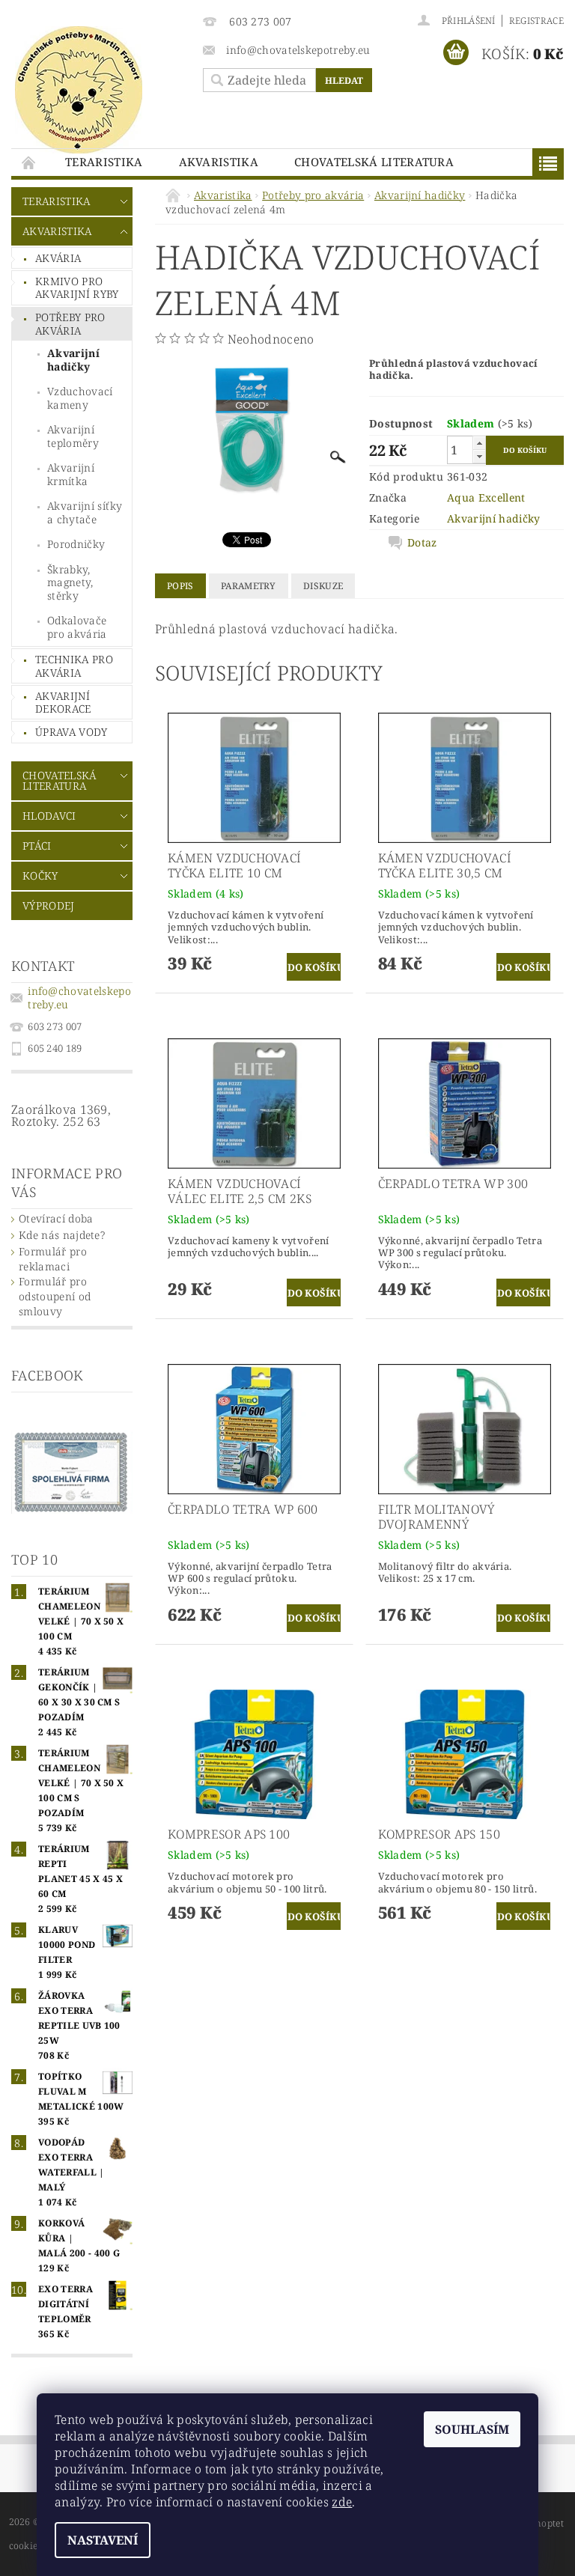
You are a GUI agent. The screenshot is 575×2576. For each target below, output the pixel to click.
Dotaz (422, 543)
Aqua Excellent (486, 497)
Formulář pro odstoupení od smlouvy (55, 1296)
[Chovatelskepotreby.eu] (100, 90)
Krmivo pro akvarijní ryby (77, 288)
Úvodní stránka (29, 162)
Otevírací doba (56, 1218)
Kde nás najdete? (62, 1235)
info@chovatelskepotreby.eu (79, 998)
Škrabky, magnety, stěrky (70, 582)
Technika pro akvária (74, 666)
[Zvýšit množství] (479, 443)
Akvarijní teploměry (73, 436)
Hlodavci (49, 816)
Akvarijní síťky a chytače (85, 512)
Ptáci (37, 846)
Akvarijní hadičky (73, 360)
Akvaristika (219, 162)
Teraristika (104, 162)
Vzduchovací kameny (80, 398)
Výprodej (49, 905)
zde (342, 2502)
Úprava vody (72, 732)
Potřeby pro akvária (70, 324)
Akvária (58, 258)
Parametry (249, 586)
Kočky (40, 876)
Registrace (536, 21)
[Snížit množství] (479, 456)
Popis (180, 586)
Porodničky (76, 544)
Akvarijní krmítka (71, 474)
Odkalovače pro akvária (77, 627)
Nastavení (103, 2540)
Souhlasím (472, 2429)
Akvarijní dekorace (63, 703)
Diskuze (323, 586)
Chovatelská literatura (374, 162)
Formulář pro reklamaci (53, 1259)
